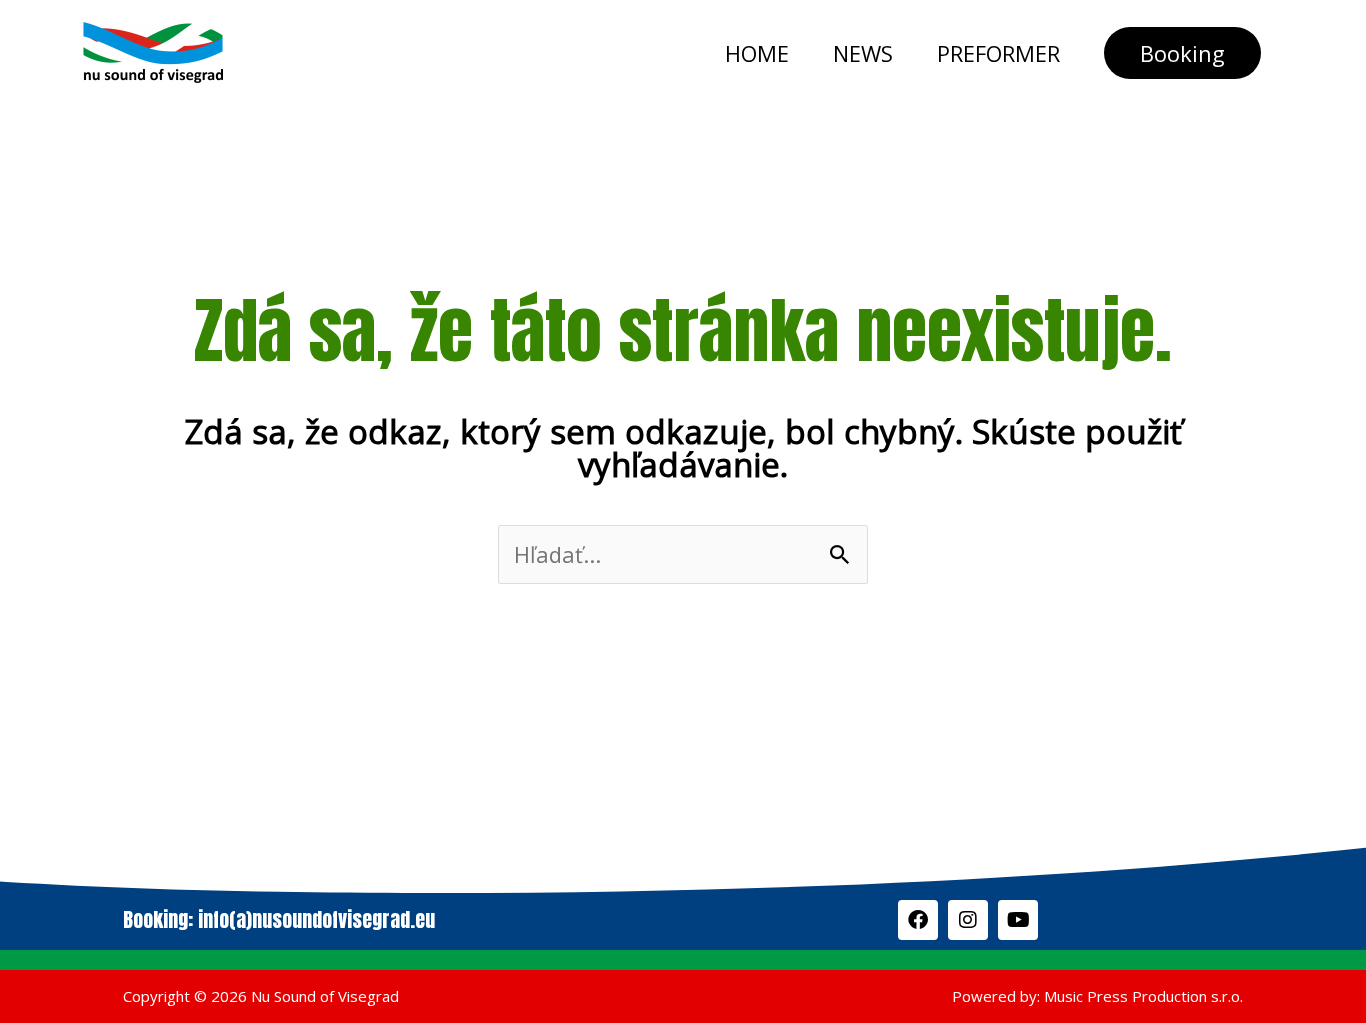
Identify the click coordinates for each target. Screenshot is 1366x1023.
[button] (1182, 53)
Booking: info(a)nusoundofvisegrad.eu (279, 919)
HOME (757, 53)
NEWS (863, 53)
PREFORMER (998, 53)
